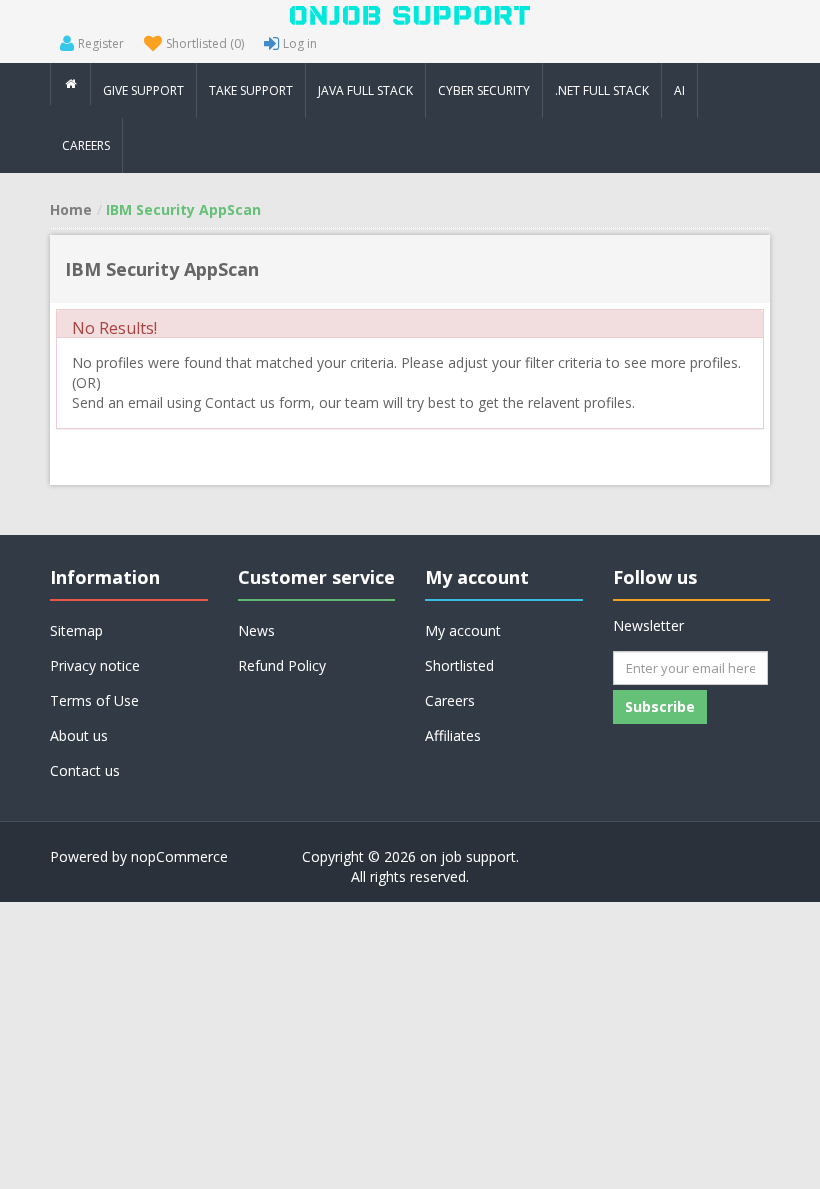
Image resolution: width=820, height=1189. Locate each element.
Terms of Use (94, 700)
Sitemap (76, 630)
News (256, 630)
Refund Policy (282, 665)
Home (71, 209)
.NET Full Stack (602, 90)
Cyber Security (484, 90)
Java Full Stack (365, 90)
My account (463, 630)
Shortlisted (459, 665)
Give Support (143, 90)
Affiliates (453, 735)
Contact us (85, 770)
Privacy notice (95, 665)
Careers (450, 700)
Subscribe (660, 706)
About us (79, 735)
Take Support (251, 90)
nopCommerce (179, 856)
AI (679, 90)
